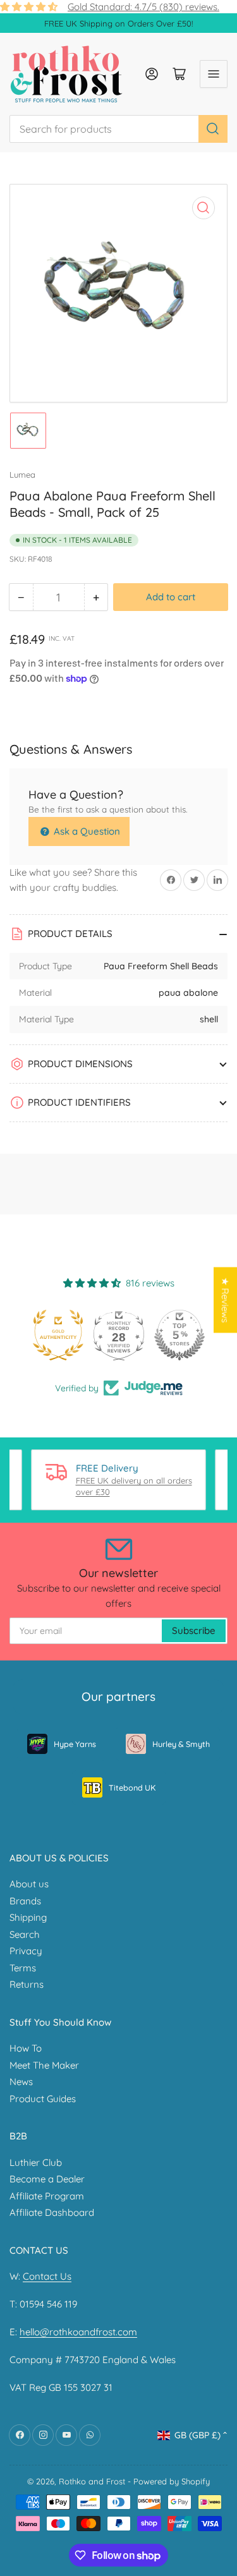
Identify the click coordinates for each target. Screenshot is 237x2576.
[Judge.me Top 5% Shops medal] (179, 1335)
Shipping (28, 1917)
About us (29, 1884)
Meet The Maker (44, 2065)
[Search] (213, 129)
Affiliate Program (47, 2196)
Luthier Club (36, 2162)
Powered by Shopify (172, 2481)
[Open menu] (214, 74)
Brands (25, 1901)
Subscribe (194, 1630)
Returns (27, 1984)
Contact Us (47, 2276)
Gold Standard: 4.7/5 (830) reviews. (143, 7)
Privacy (26, 1951)
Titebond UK (132, 1787)
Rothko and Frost (92, 2481)
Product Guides (43, 2099)
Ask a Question (86, 831)
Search (25, 1934)
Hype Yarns (75, 1744)
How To (26, 2048)
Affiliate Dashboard (52, 2212)
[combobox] (118, 129)
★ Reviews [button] (225, 1300)
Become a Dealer (47, 2179)
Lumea (22, 475)
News (21, 2082)
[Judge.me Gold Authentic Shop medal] (58, 1335)
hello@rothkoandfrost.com (78, 2332)
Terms (23, 1968)
